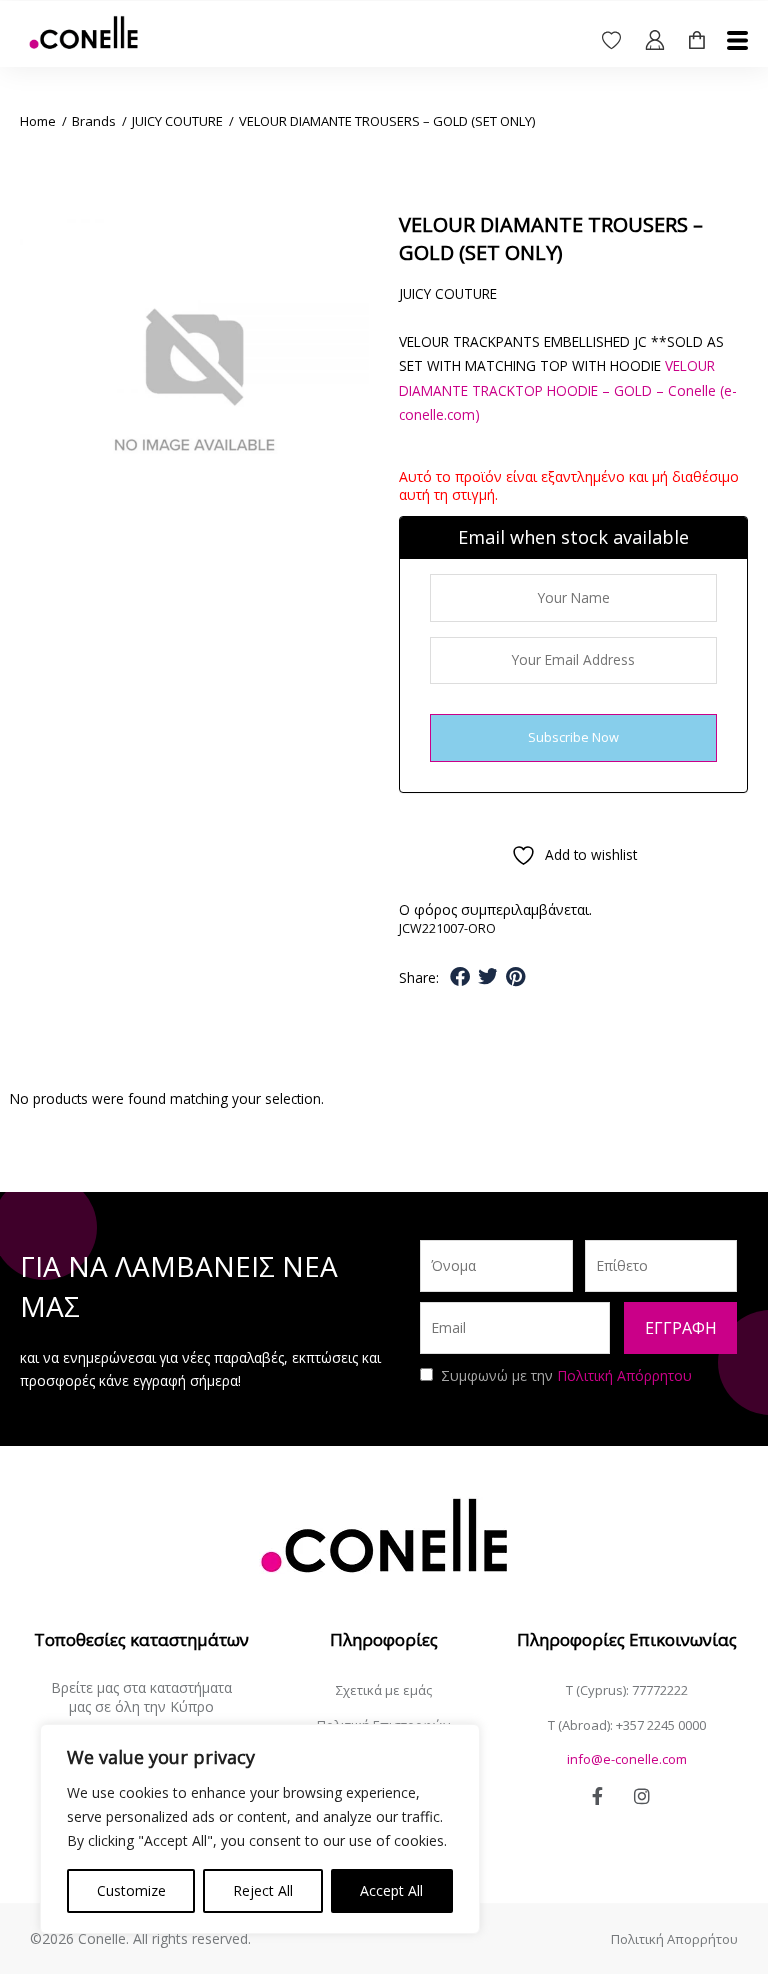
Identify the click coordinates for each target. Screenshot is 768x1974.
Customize (131, 1890)
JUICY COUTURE (177, 121)
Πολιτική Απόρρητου (624, 1375)
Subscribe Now (573, 737)
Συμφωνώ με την (566, 1375)
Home (38, 121)
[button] (460, 977)
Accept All (391, 1890)
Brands (94, 121)
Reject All (263, 1890)
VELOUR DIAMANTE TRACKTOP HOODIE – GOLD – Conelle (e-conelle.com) (568, 390)
